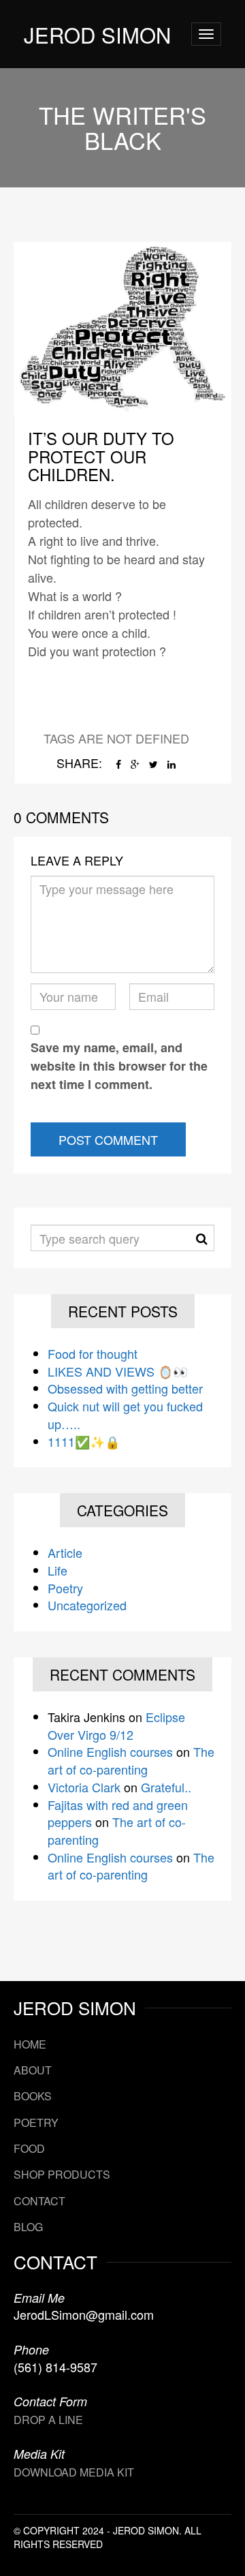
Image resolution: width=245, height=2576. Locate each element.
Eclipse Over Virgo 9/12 (116, 1726)
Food (29, 2148)
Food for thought (93, 1353)
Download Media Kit (74, 2472)
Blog (28, 2227)
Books (33, 2096)
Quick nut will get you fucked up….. (125, 1415)
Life (58, 1570)
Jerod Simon (97, 34)
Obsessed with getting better (125, 1388)
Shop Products (62, 2174)
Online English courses (110, 1751)
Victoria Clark (84, 1787)
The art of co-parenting (131, 1760)
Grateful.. (166, 1787)
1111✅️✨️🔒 (84, 1441)
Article (65, 1552)
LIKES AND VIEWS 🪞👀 (118, 1371)
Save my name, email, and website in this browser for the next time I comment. (119, 1066)
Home (30, 2044)
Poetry (65, 1588)
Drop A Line (48, 2420)
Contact (39, 2201)
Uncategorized (87, 1605)
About (33, 2070)
